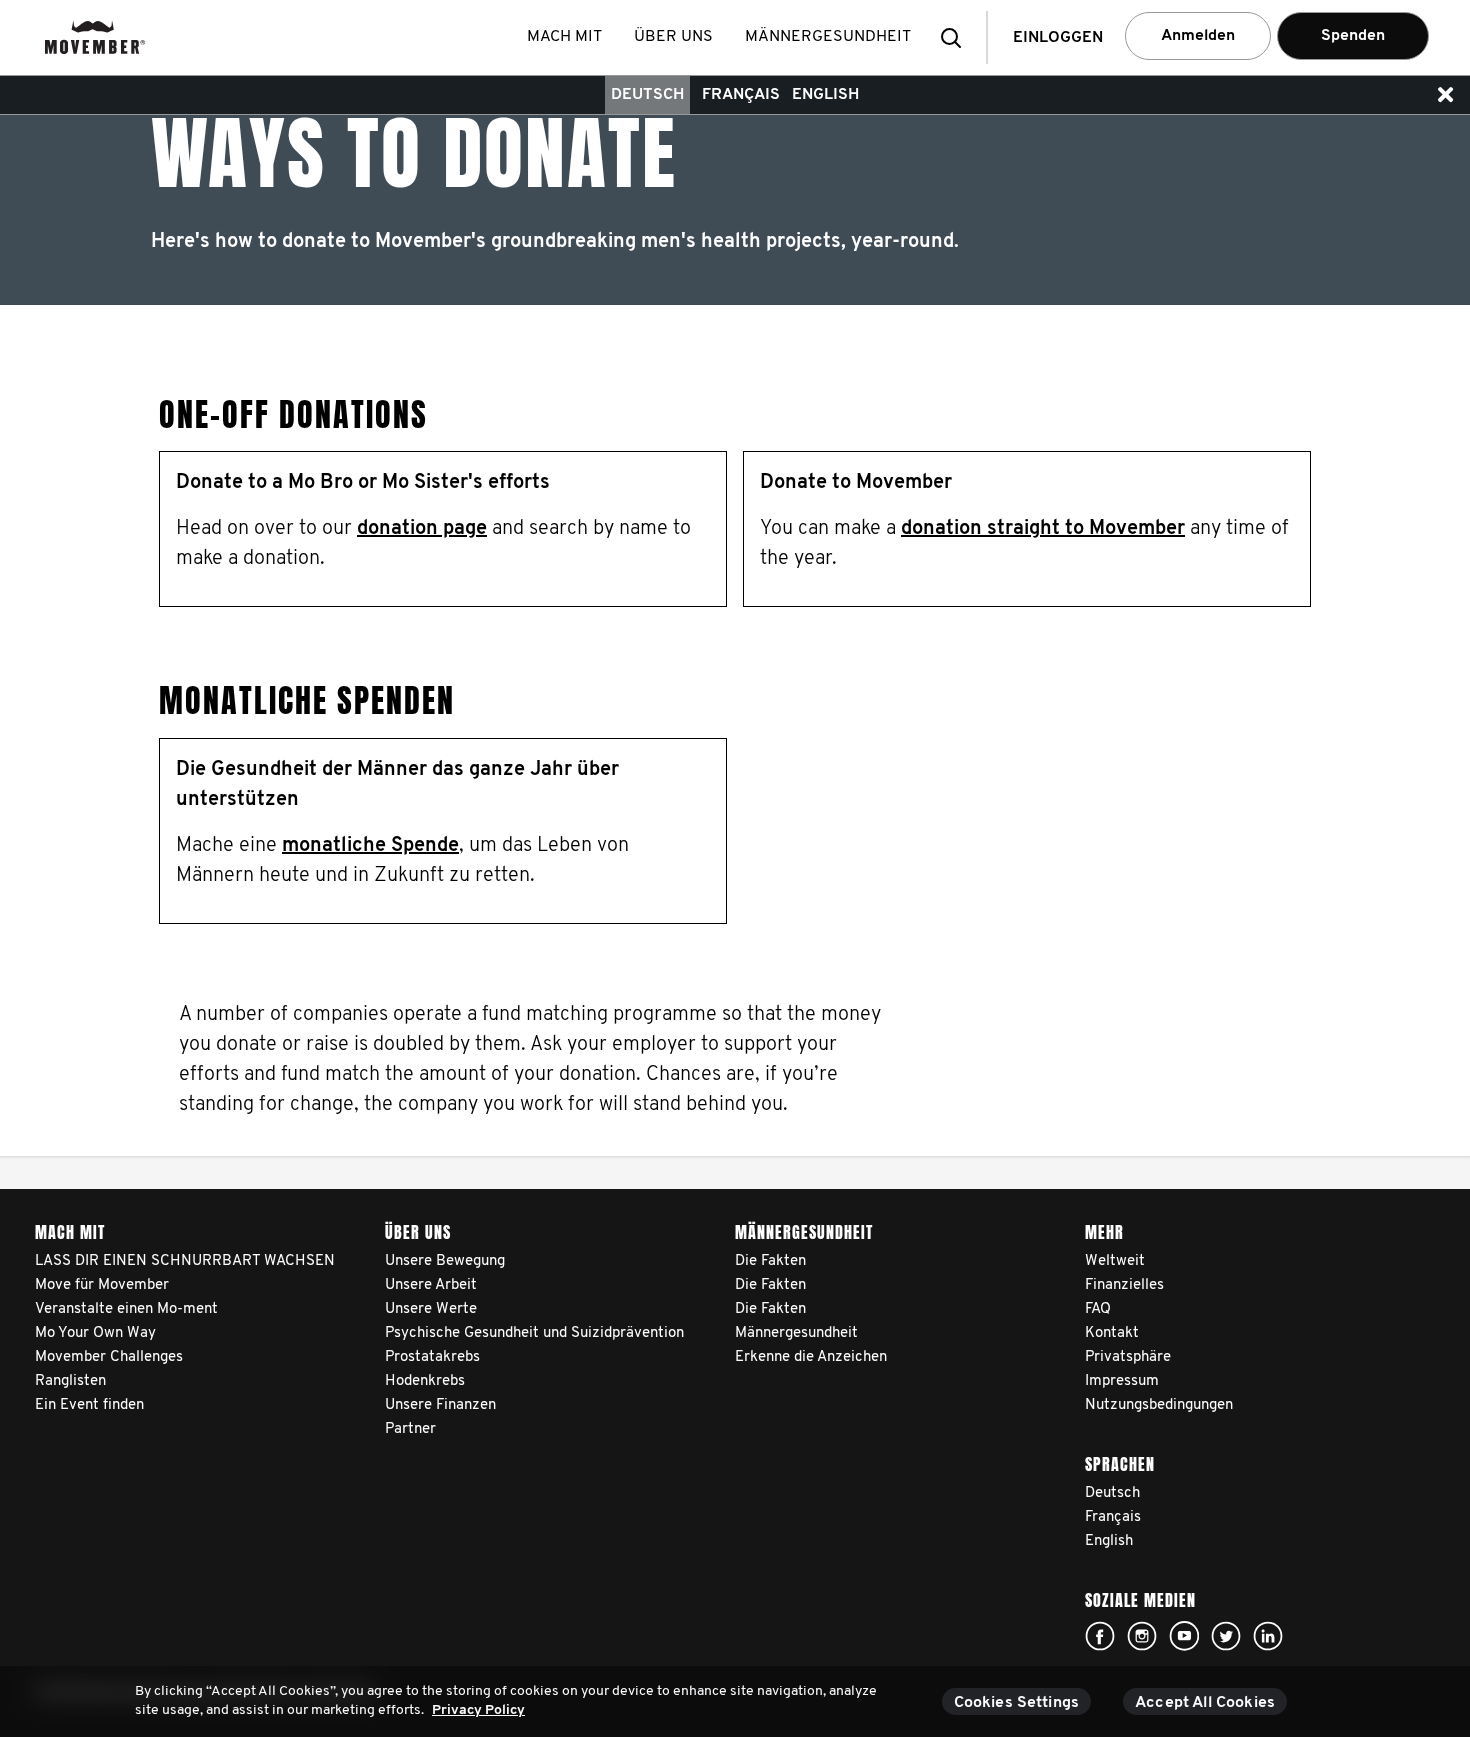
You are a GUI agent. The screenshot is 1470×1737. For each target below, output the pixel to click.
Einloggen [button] (1058, 38)
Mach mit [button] (564, 37)
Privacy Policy (478, 1710)
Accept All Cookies (1205, 1703)
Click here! (1100, 1636)
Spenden (1353, 36)
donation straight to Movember (1043, 529)
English (825, 95)
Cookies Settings (1017, 1703)
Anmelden (1198, 36)
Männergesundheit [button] (828, 37)
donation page (422, 529)
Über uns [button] (673, 37)
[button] (957, 37)
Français (741, 95)
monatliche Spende (370, 846)
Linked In (1268, 1636)
